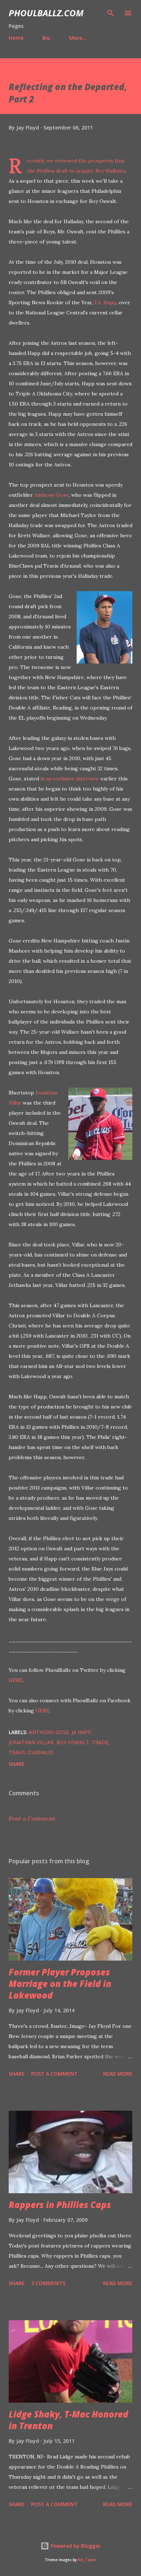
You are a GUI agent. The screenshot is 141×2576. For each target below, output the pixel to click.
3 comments (48, 2283)
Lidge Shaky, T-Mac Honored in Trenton (69, 2420)
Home (16, 38)
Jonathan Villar (31, 1742)
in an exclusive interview (70, 779)
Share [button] (17, 1764)
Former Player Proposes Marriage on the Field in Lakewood (60, 1984)
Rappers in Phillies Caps (60, 2205)
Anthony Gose (52, 495)
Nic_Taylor (87, 2560)
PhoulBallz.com (46, 13)
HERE (16, 1680)
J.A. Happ (105, 302)
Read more (118, 2074)
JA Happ (81, 1732)
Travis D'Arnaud (31, 1752)
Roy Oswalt (73, 1742)
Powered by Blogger (75, 2546)
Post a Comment (32, 1818)
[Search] (111, 13)
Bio (46, 38)
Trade (100, 1742)
